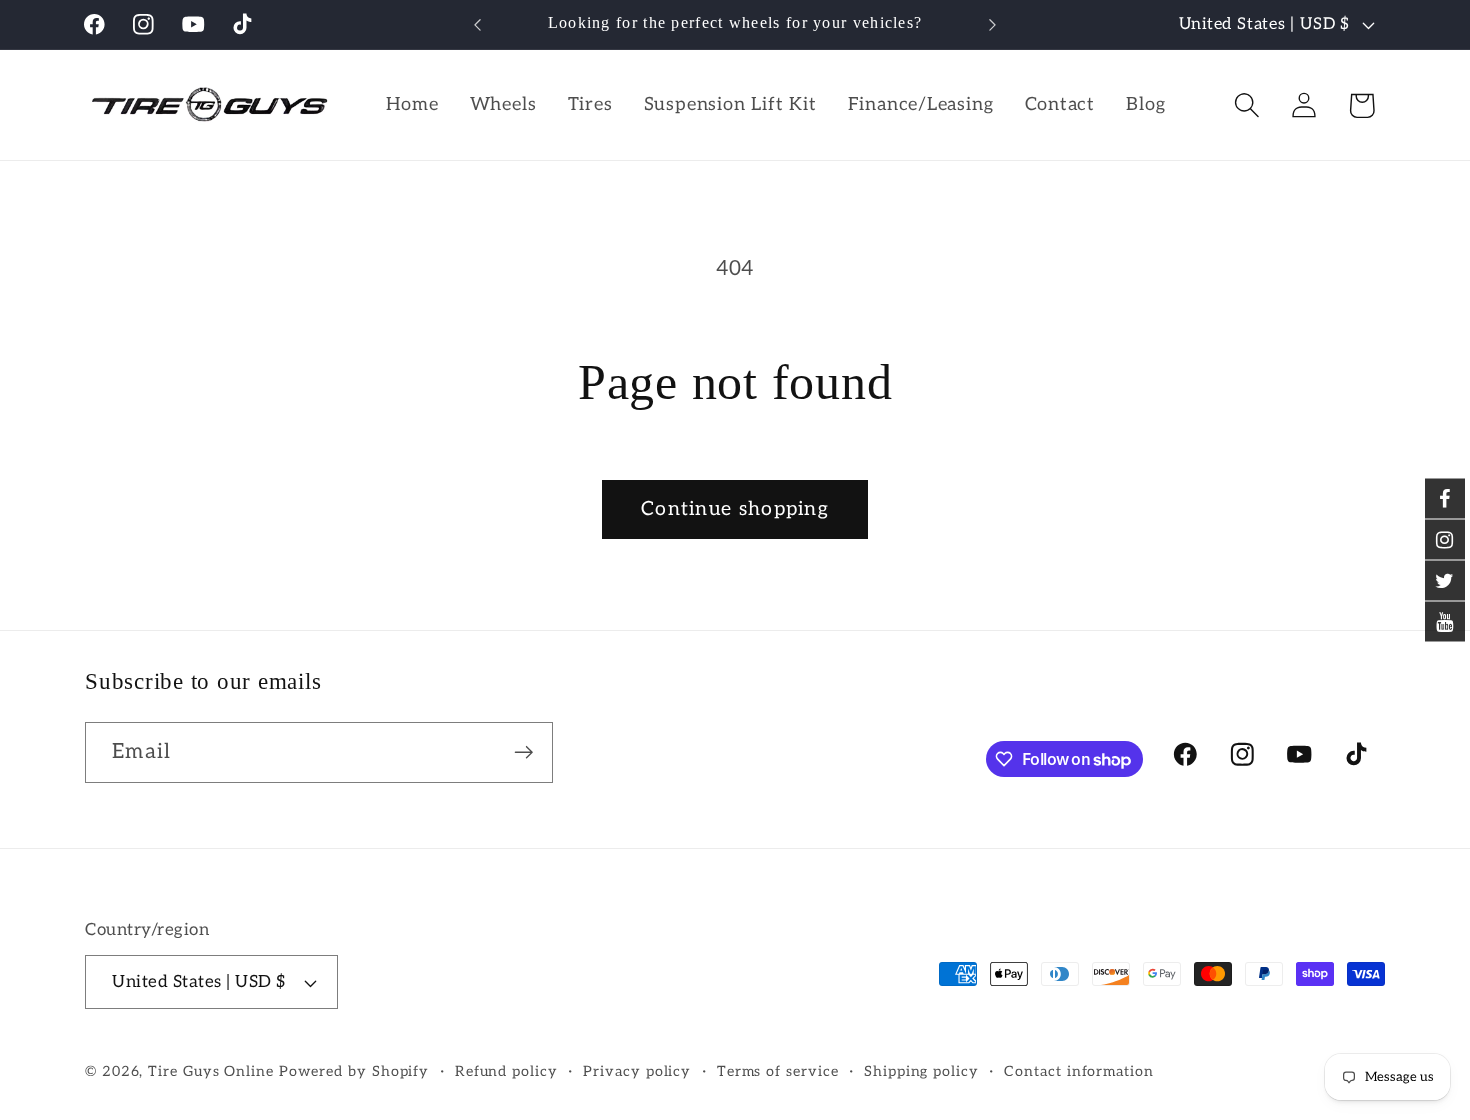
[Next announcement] (993, 24)
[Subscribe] (523, 752)
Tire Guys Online (211, 1071)
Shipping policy (921, 1071)
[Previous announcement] (478, 24)
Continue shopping (735, 509)
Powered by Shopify (354, 1071)
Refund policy (506, 1071)
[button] (1247, 105)
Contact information (1078, 1071)
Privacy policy (637, 1071)
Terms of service (778, 1071)
